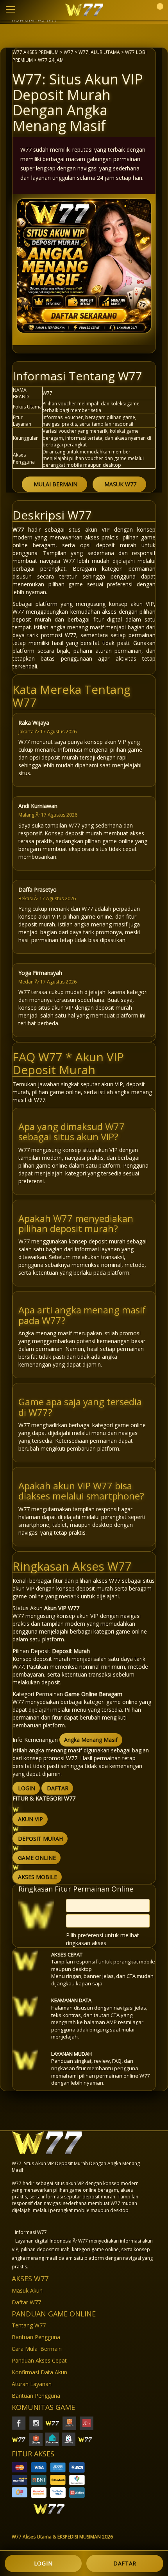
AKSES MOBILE (38, 1877)
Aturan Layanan (32, 2384)
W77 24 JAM (51, 60)
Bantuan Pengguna (36, 2337)
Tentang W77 (29, 2325)
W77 (69, 52)
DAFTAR (58, 1788)
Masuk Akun (27, 2290)
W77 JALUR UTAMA (99, 52)
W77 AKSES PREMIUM (36, 52)
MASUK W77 (120, 484)
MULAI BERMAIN (55, 484)
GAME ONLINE (37, 1858)
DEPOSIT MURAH (40, 1839)
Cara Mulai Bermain (37, 2349)
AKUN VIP (30, 1819)
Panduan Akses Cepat (39, 2360)
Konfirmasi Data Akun (39, 2372)
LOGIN (27, 1788)
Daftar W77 (26, 2302)
